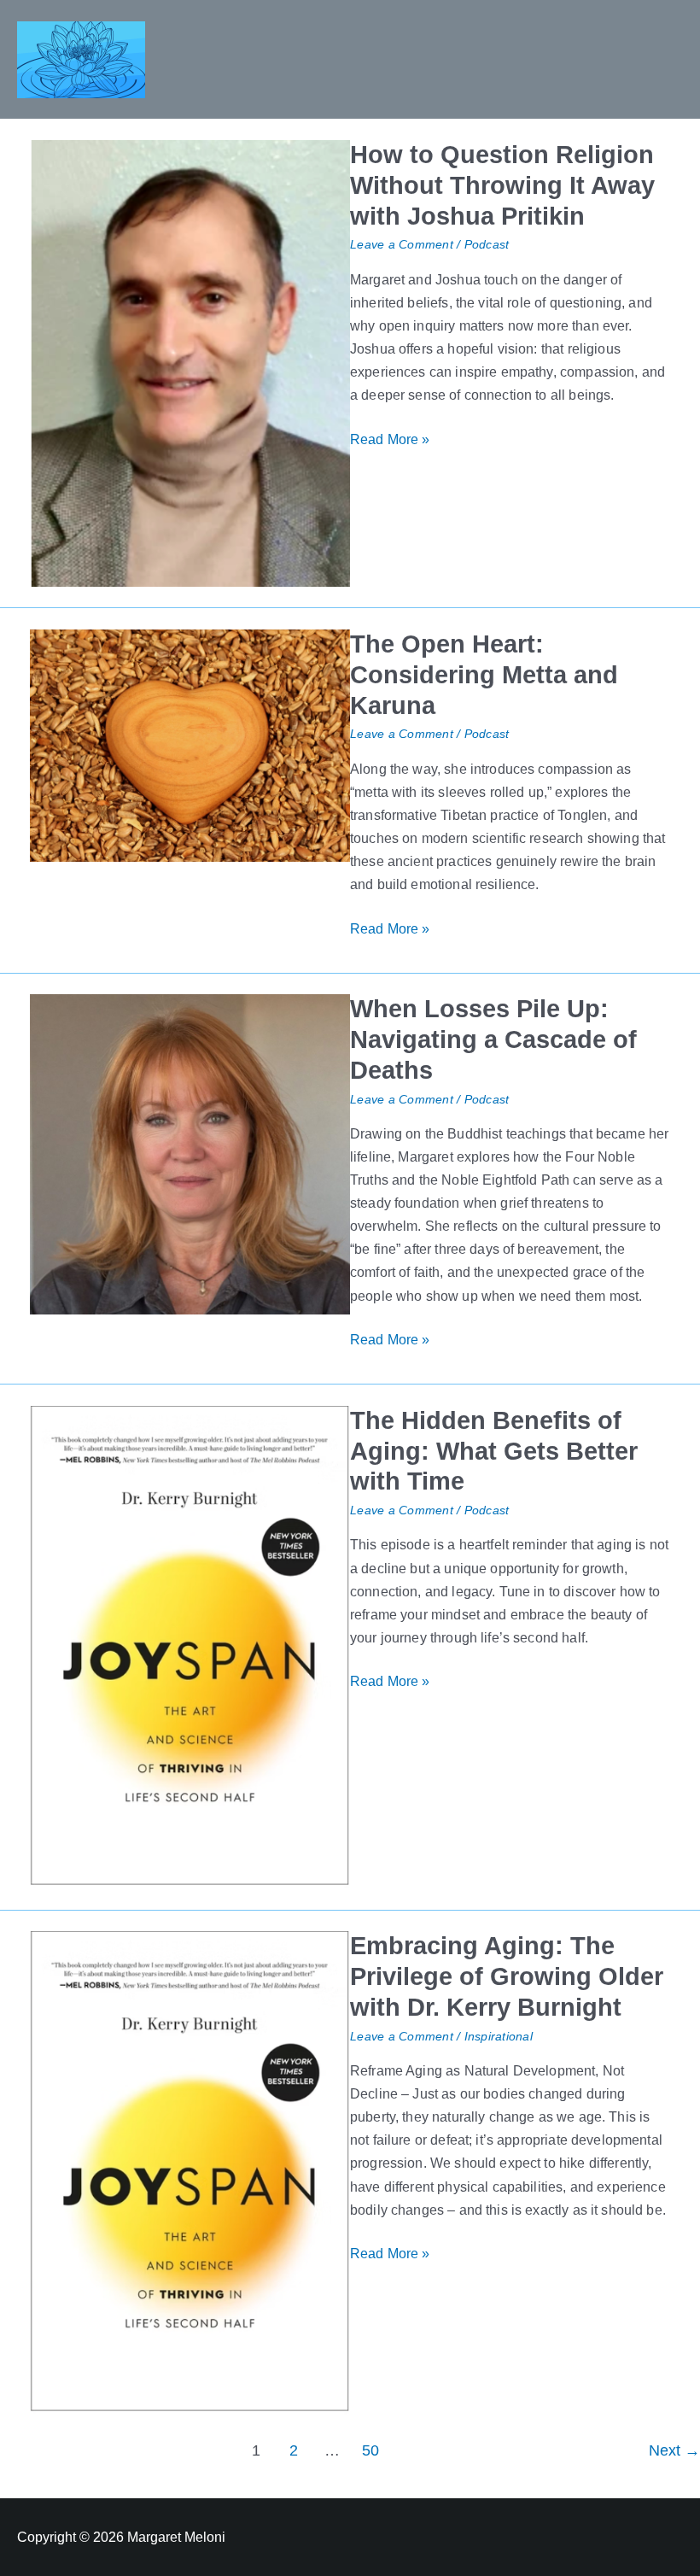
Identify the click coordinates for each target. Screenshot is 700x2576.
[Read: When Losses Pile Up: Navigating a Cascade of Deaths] (190, 1153)
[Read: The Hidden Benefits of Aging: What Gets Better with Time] (190, 1646)
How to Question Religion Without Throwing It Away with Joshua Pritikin (502, 185)
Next (674, 2450)
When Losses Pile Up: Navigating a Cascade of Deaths (493, 1039)
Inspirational (499, 2037)
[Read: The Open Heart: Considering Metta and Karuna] (190, 744)
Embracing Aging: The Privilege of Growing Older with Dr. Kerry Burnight (507, 1976)
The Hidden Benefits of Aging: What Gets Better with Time (494, 1451)
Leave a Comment (402, 245)
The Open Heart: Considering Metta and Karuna (484, 675)
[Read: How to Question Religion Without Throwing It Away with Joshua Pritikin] (190, 362)
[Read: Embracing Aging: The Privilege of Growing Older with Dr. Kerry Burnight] (190, 2171)
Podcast (487, 245)
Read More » (390, 437)
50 (370, 2450)
